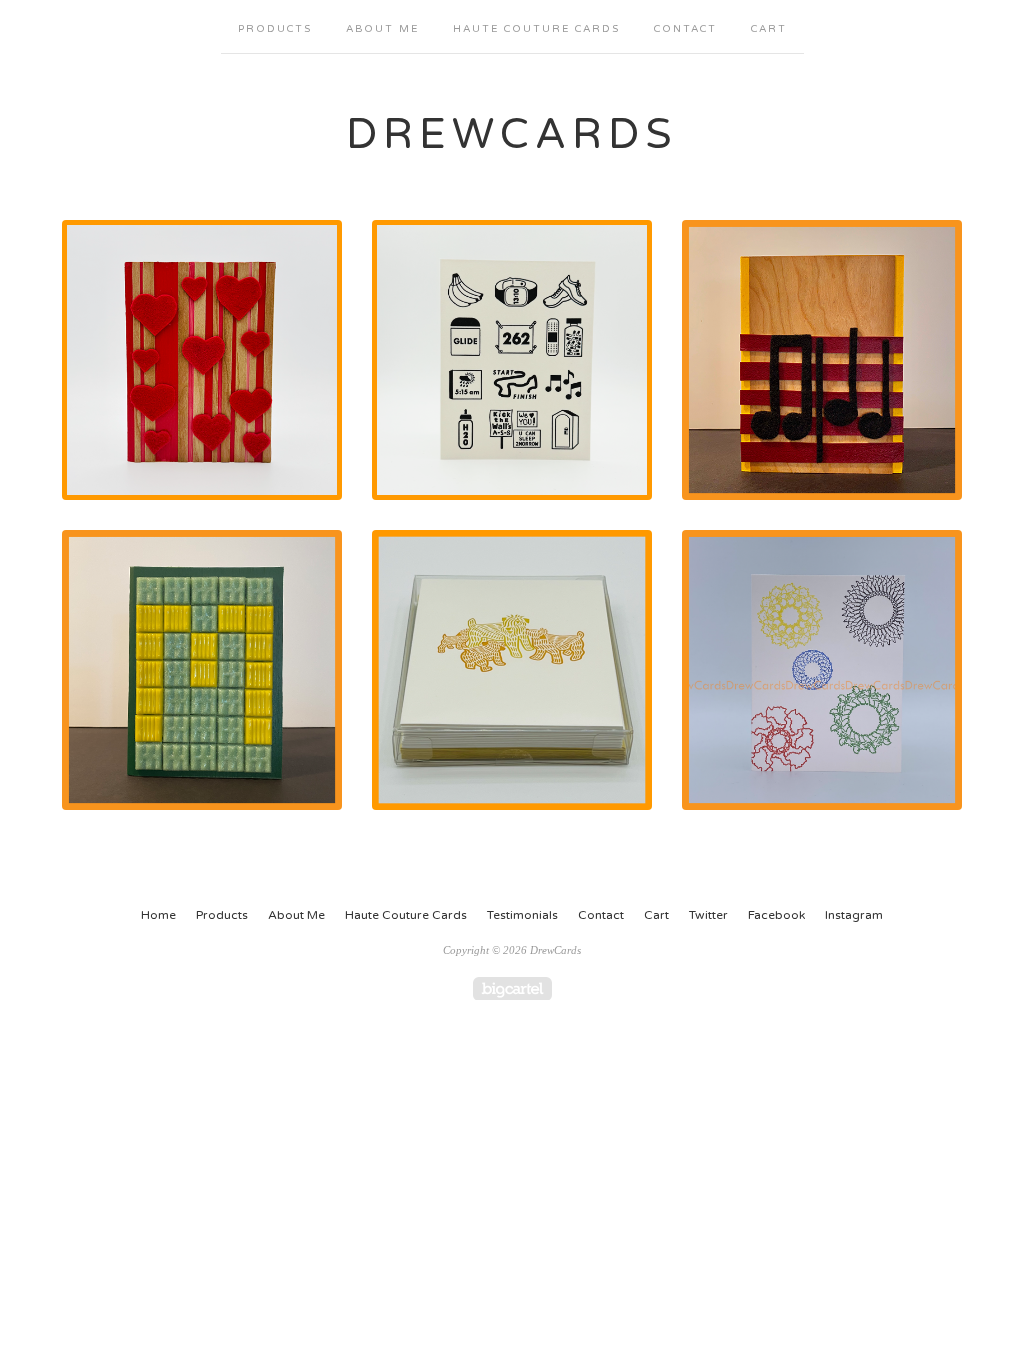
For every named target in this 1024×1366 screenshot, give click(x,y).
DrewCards (512, 134)
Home (158, 915)
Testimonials (522, 915)
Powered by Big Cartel (512, 988)
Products (275, 29)
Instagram (854, 915)
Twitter (708, 915)
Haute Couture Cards (536, 29)
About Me (382, 29)
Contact (685, 29)
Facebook (776, 915)
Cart (769, 29)
